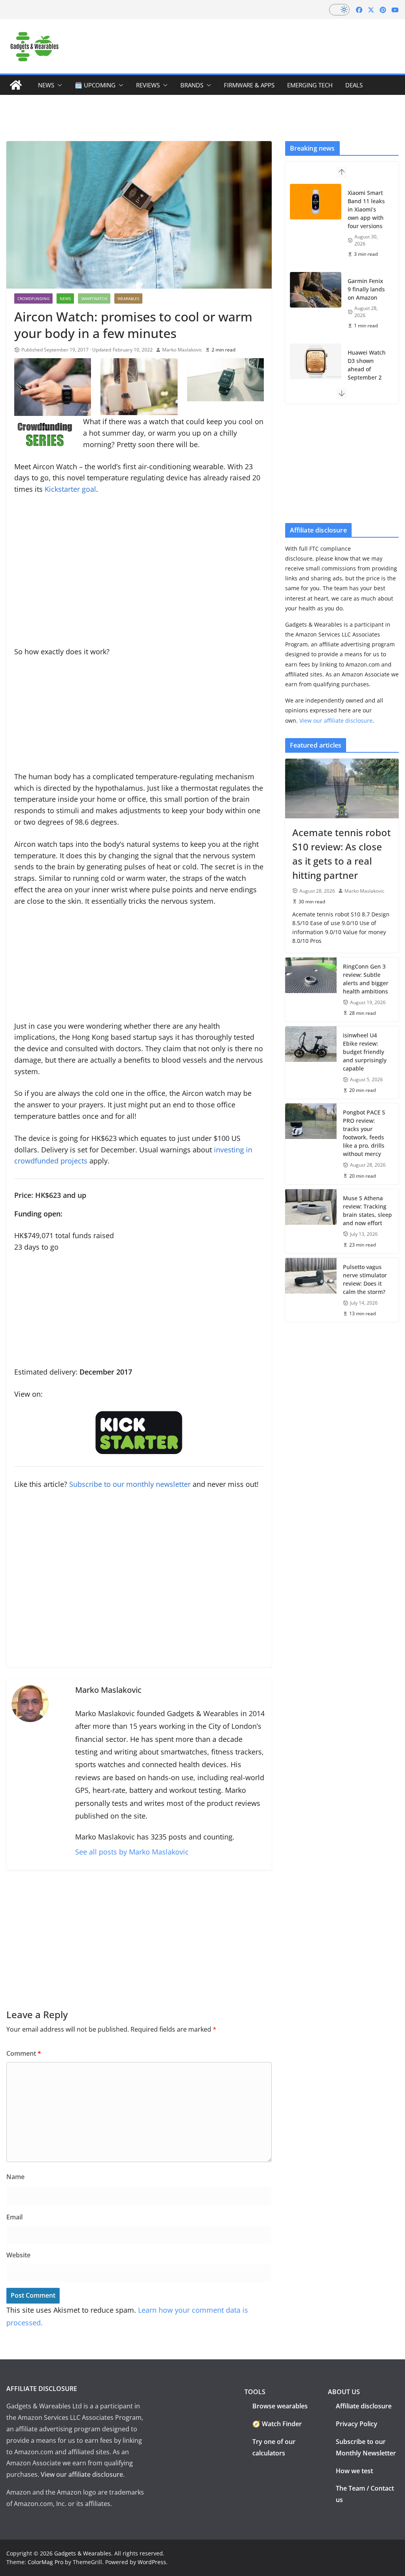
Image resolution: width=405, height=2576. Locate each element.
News (46, 85)
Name (15, 2177)
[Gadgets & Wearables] (16, 85)
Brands (192, 85)
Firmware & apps (249, 85)
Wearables (128, 298)
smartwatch (94, 298)
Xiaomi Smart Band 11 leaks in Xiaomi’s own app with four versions (366, 209)
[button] (58, 85)
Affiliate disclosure (364, 2406)
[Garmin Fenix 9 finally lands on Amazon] (316, 290)
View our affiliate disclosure (336, 720)
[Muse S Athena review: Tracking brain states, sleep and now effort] (311, 1221)
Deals (354, 85)
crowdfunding (33, 298)
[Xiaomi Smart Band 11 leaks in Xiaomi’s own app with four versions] (316, 202)
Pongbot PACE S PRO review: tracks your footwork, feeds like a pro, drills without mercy (364, 1133)
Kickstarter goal (70, 489)
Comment (24, 2053)
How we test (354, 2471)
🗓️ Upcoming (95, 85)
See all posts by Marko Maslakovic (132, 1852)
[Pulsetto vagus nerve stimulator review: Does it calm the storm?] (311, 1290)
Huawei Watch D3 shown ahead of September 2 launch (367, 369)
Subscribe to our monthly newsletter (130, 1484)
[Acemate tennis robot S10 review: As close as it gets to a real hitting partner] (342, 788)
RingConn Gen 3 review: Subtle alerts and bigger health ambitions (366, 979)
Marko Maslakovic (182, 350)
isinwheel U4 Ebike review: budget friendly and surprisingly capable (365, 1052)
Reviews (148, 85)
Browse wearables (280, 2406)
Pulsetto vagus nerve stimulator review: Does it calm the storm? (365, 1279)
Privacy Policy (357, 2424)
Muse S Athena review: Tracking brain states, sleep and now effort (367, 1211)
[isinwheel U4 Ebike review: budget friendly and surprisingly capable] (311, 1062)
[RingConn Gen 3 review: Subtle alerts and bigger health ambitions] (311, 990)
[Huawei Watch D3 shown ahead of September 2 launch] (316, 361)
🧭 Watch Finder (277, 2424)
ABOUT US (344, 2392)
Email (14, 2217)
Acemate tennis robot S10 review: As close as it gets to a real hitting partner (342, 854)
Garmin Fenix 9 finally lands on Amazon (366, 289)
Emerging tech (310, 85)
